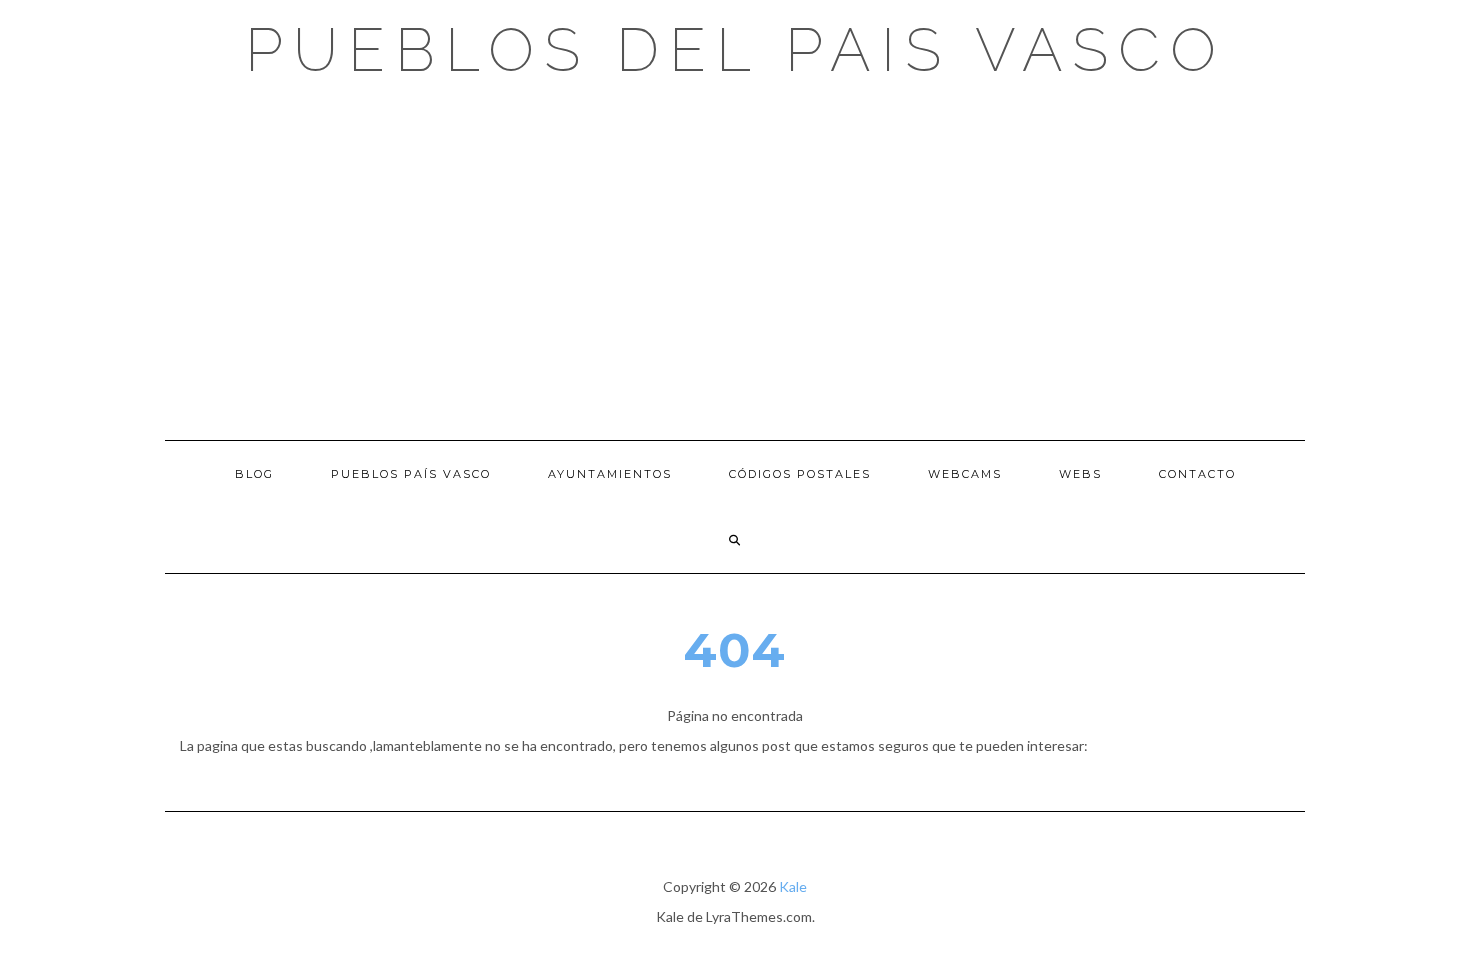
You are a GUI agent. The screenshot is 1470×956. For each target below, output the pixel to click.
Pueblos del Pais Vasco (735, 50)
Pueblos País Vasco (411, 474)
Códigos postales (800, 474)
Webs (1080, 474)
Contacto (1197, 474)
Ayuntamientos (610, 474)
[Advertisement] (735, 260)
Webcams (965, 474)
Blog (254, 474)
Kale (793, 886)
